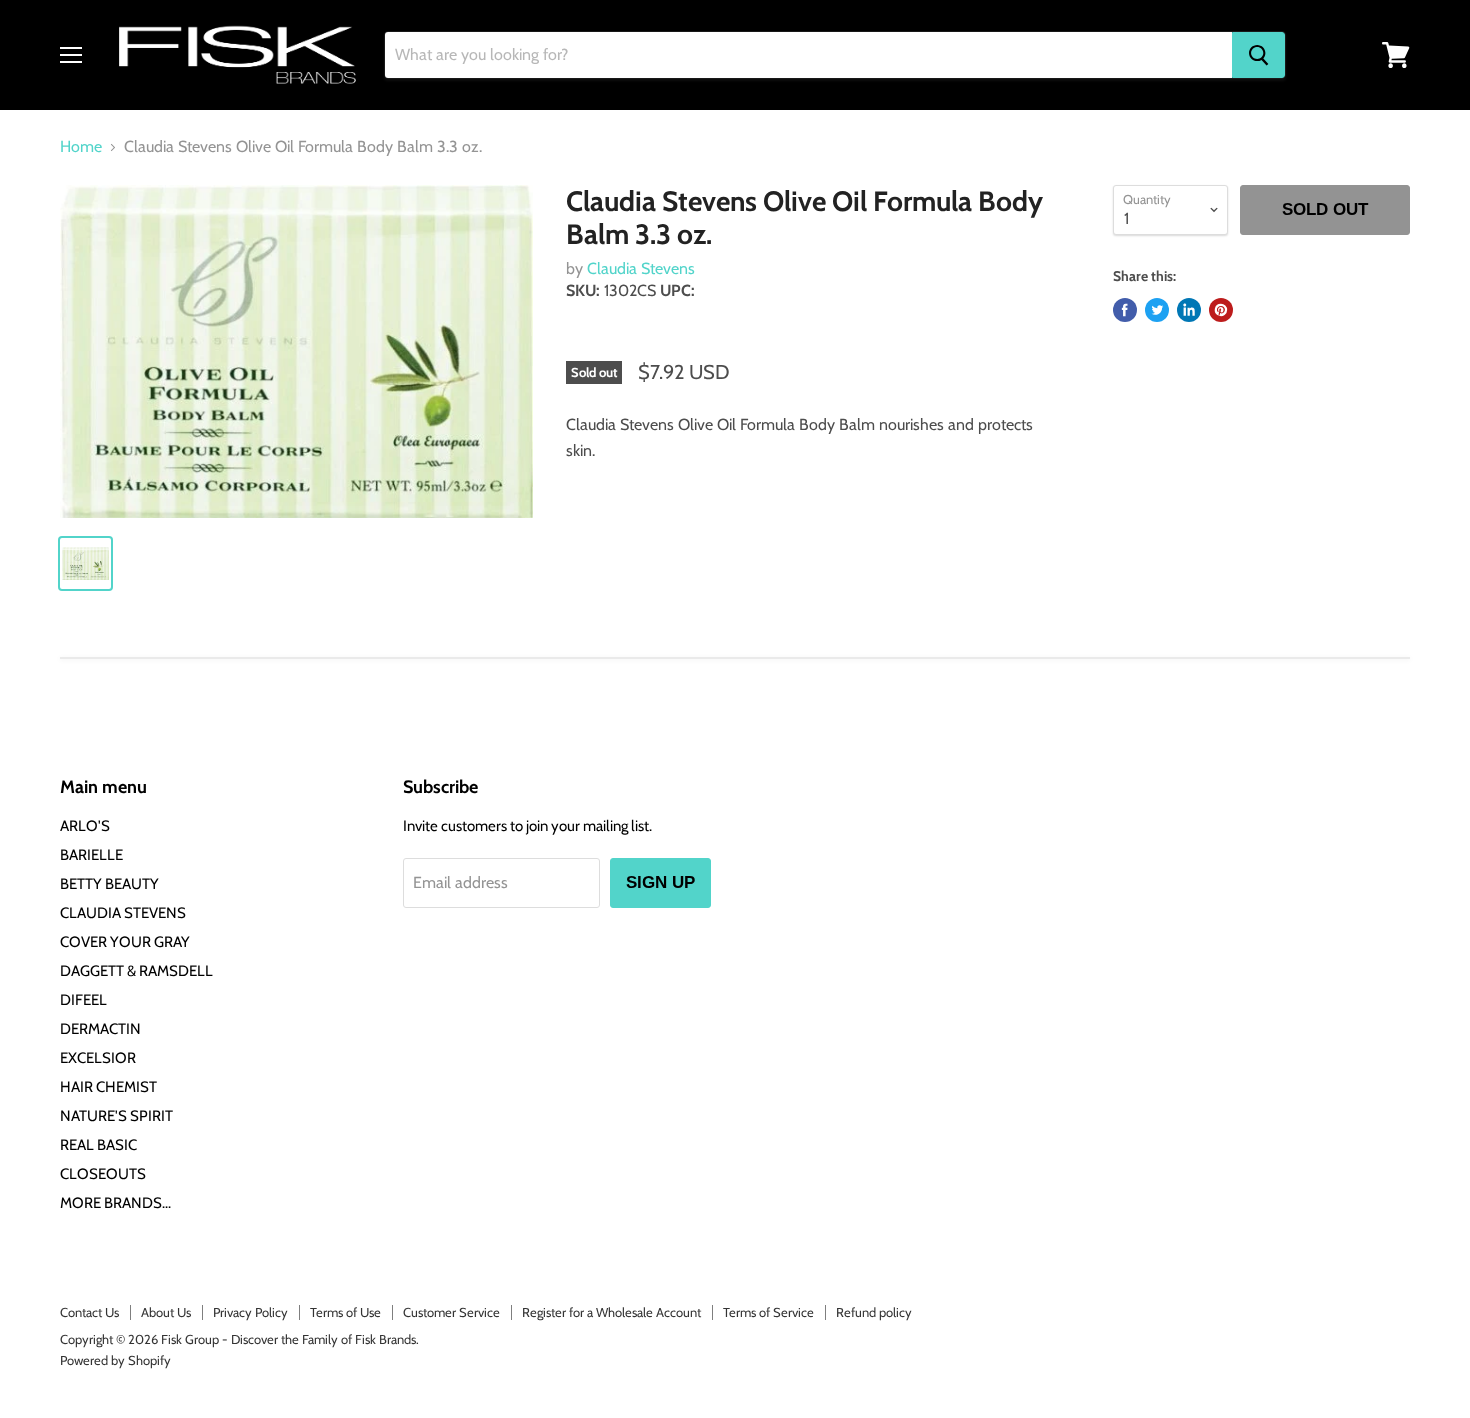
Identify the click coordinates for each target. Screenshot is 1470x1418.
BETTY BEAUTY (109, 884)
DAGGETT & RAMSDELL (136, 971)
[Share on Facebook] (1125, 310)
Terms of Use (345, 1312)
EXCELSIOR (98, 1058)
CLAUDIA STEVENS (123, 913)
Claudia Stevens (641, 268)
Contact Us (89, 1312)
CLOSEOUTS (103, 1174)
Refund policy (874, 1312)
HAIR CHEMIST (108, 1087)
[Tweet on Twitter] (1157, 310)
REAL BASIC (98, 1145)
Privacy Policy (250, 1312)
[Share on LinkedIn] (1189, 310)
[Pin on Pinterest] (1221, 310)
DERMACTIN (100, 1029)
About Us (166, 1312)
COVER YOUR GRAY (125, 942)
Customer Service (451, 1312)
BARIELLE (91, 855)
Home (81, 147)
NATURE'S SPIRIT (116, 1116)
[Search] (1258, 55)
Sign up (660, 882)
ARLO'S (85, 826)
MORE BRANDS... (115, 1203)
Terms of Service (768, 1312)
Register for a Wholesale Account (611, 1312)
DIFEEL (83, 1000)
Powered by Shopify (115, 1360)
